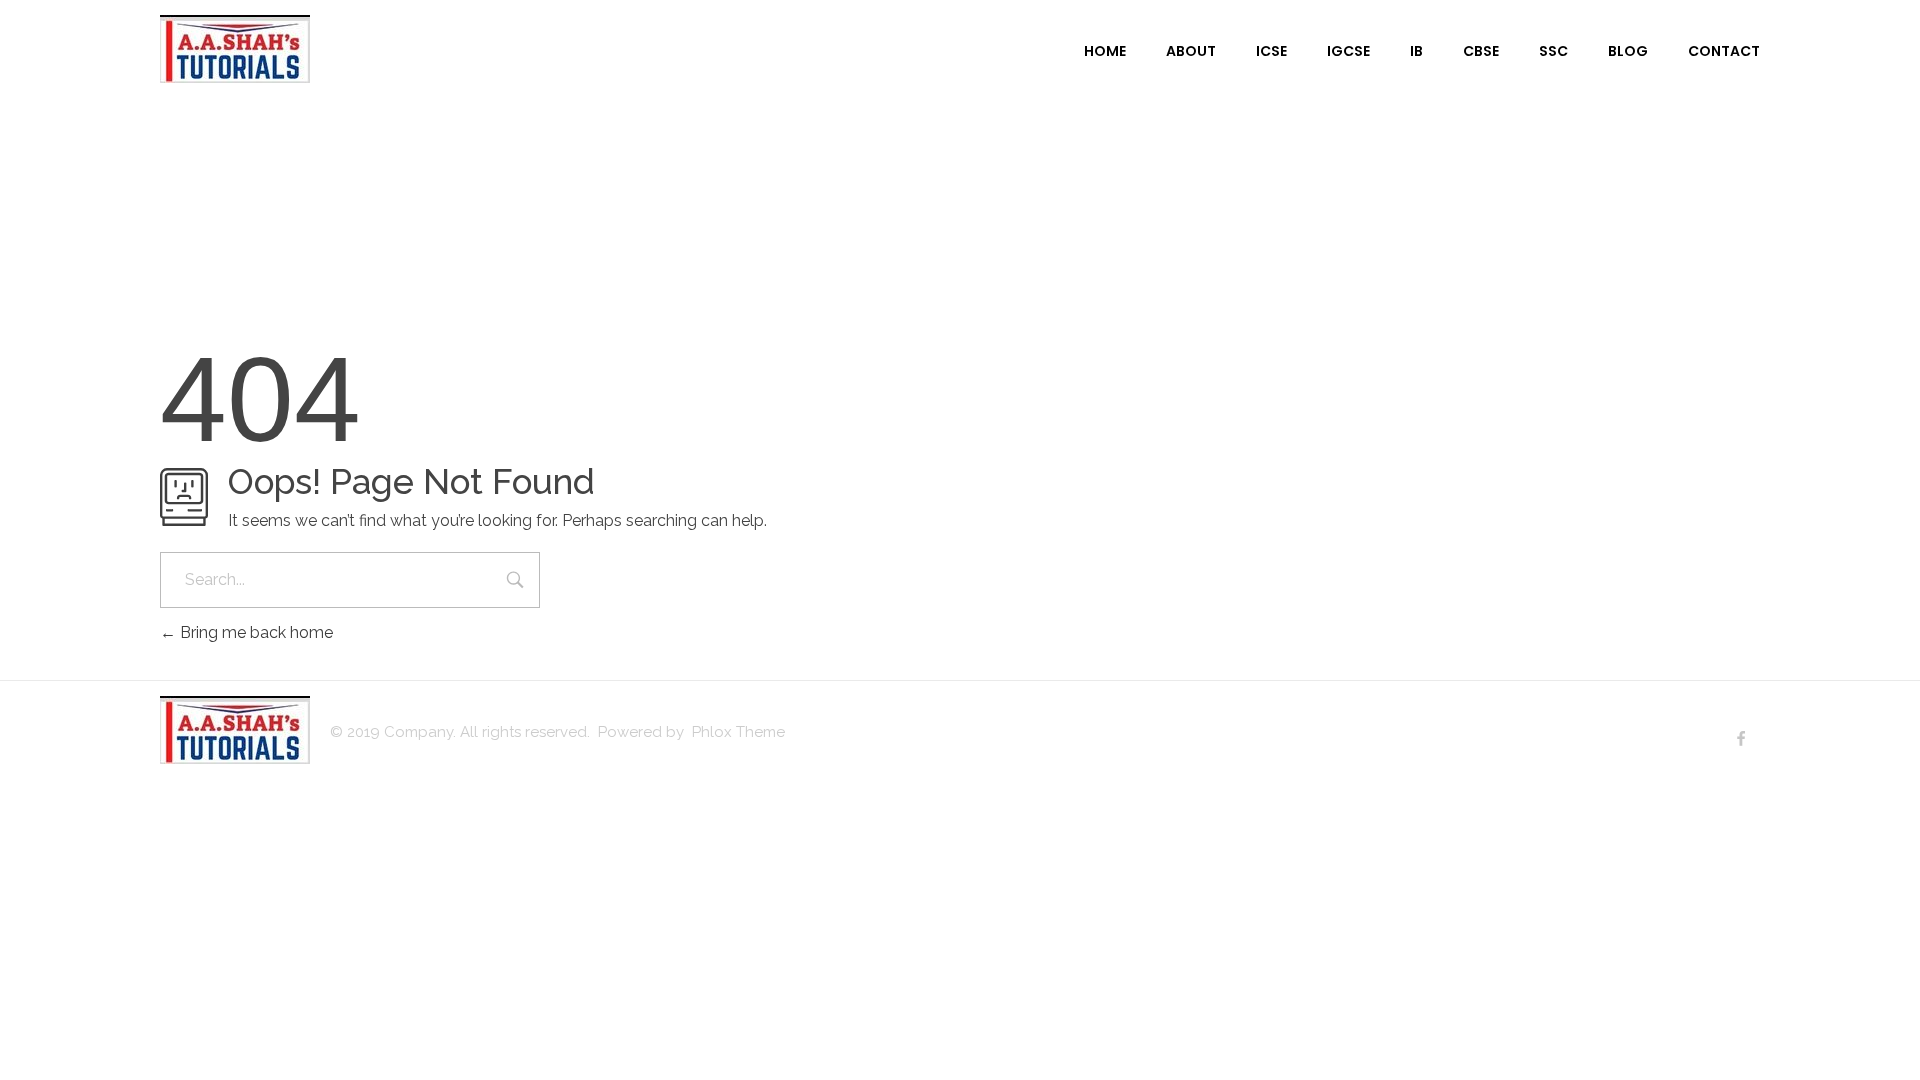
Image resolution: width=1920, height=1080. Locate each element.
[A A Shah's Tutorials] (235, 49)
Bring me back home (254, 632)
